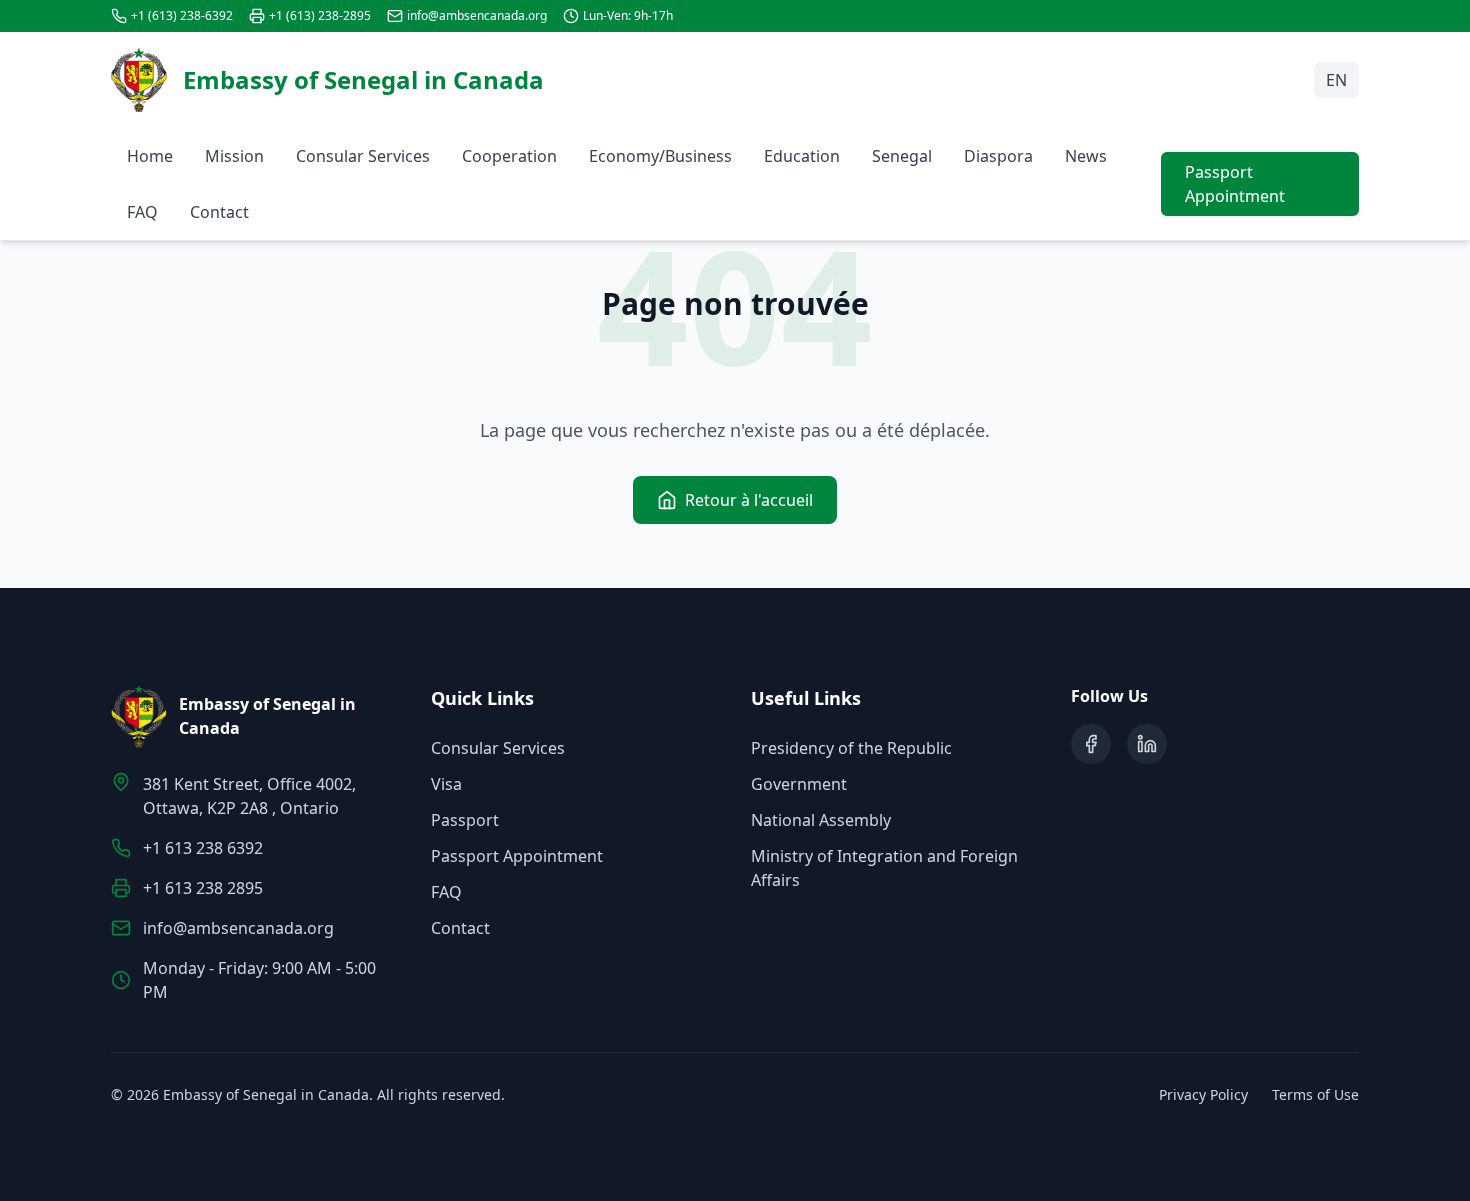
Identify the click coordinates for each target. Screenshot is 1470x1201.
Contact (219, 212)
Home (150, 156)
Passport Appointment (1235, 184)
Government (799, 784)
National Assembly (821, 820)
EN (1336, 80)
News (1086, 156)
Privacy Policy (1203, 1094)
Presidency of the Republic (851, 748)
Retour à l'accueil (749, 500)
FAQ (142, 212)
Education (802, 156)
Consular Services (363, 156)
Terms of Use (1315, 1094)
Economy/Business (660, 156)
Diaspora (998, 156)
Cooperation (509, 156)
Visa (446, 784)
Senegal (902, 156)
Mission (234, 156)
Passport (465, 820)
